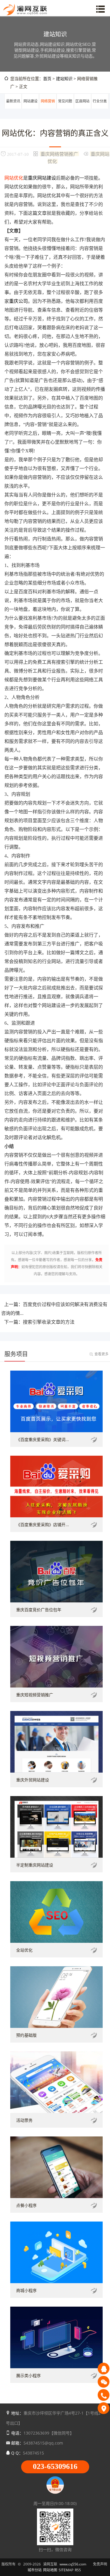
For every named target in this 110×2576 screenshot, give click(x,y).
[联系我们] (104, 2408)
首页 (47, 78)
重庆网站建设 (42, 178)
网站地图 (50, 2570)
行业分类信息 (100, 108)
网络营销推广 (48, 108)
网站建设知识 (31, 108)
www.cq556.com (73, 2564)
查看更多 (101, 1354)
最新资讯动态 (13, 108)
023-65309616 (55, 2466)
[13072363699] (104, 2395)
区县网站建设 (82, 108)
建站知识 (64, 78)
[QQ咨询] (104, 2369)
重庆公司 (18, 301)
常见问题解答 (65, 108)
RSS (78, 2570)
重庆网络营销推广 (59, 154)
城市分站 (35, 2570)
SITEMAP (66, 2570)
